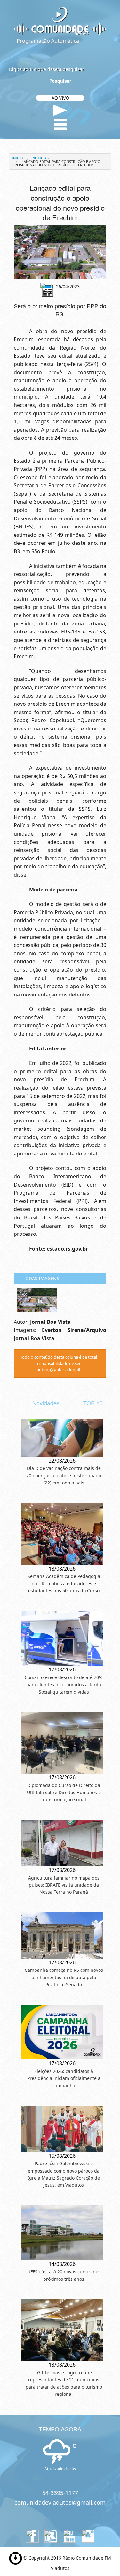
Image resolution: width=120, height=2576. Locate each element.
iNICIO (18, 158)
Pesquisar (60, 81)
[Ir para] (60, 252)
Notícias (40, 158)
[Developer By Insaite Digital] (16, 2558)
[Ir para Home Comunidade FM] (60, 21)
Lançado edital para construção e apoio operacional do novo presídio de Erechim (56, 163)
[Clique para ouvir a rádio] (60, 110)
